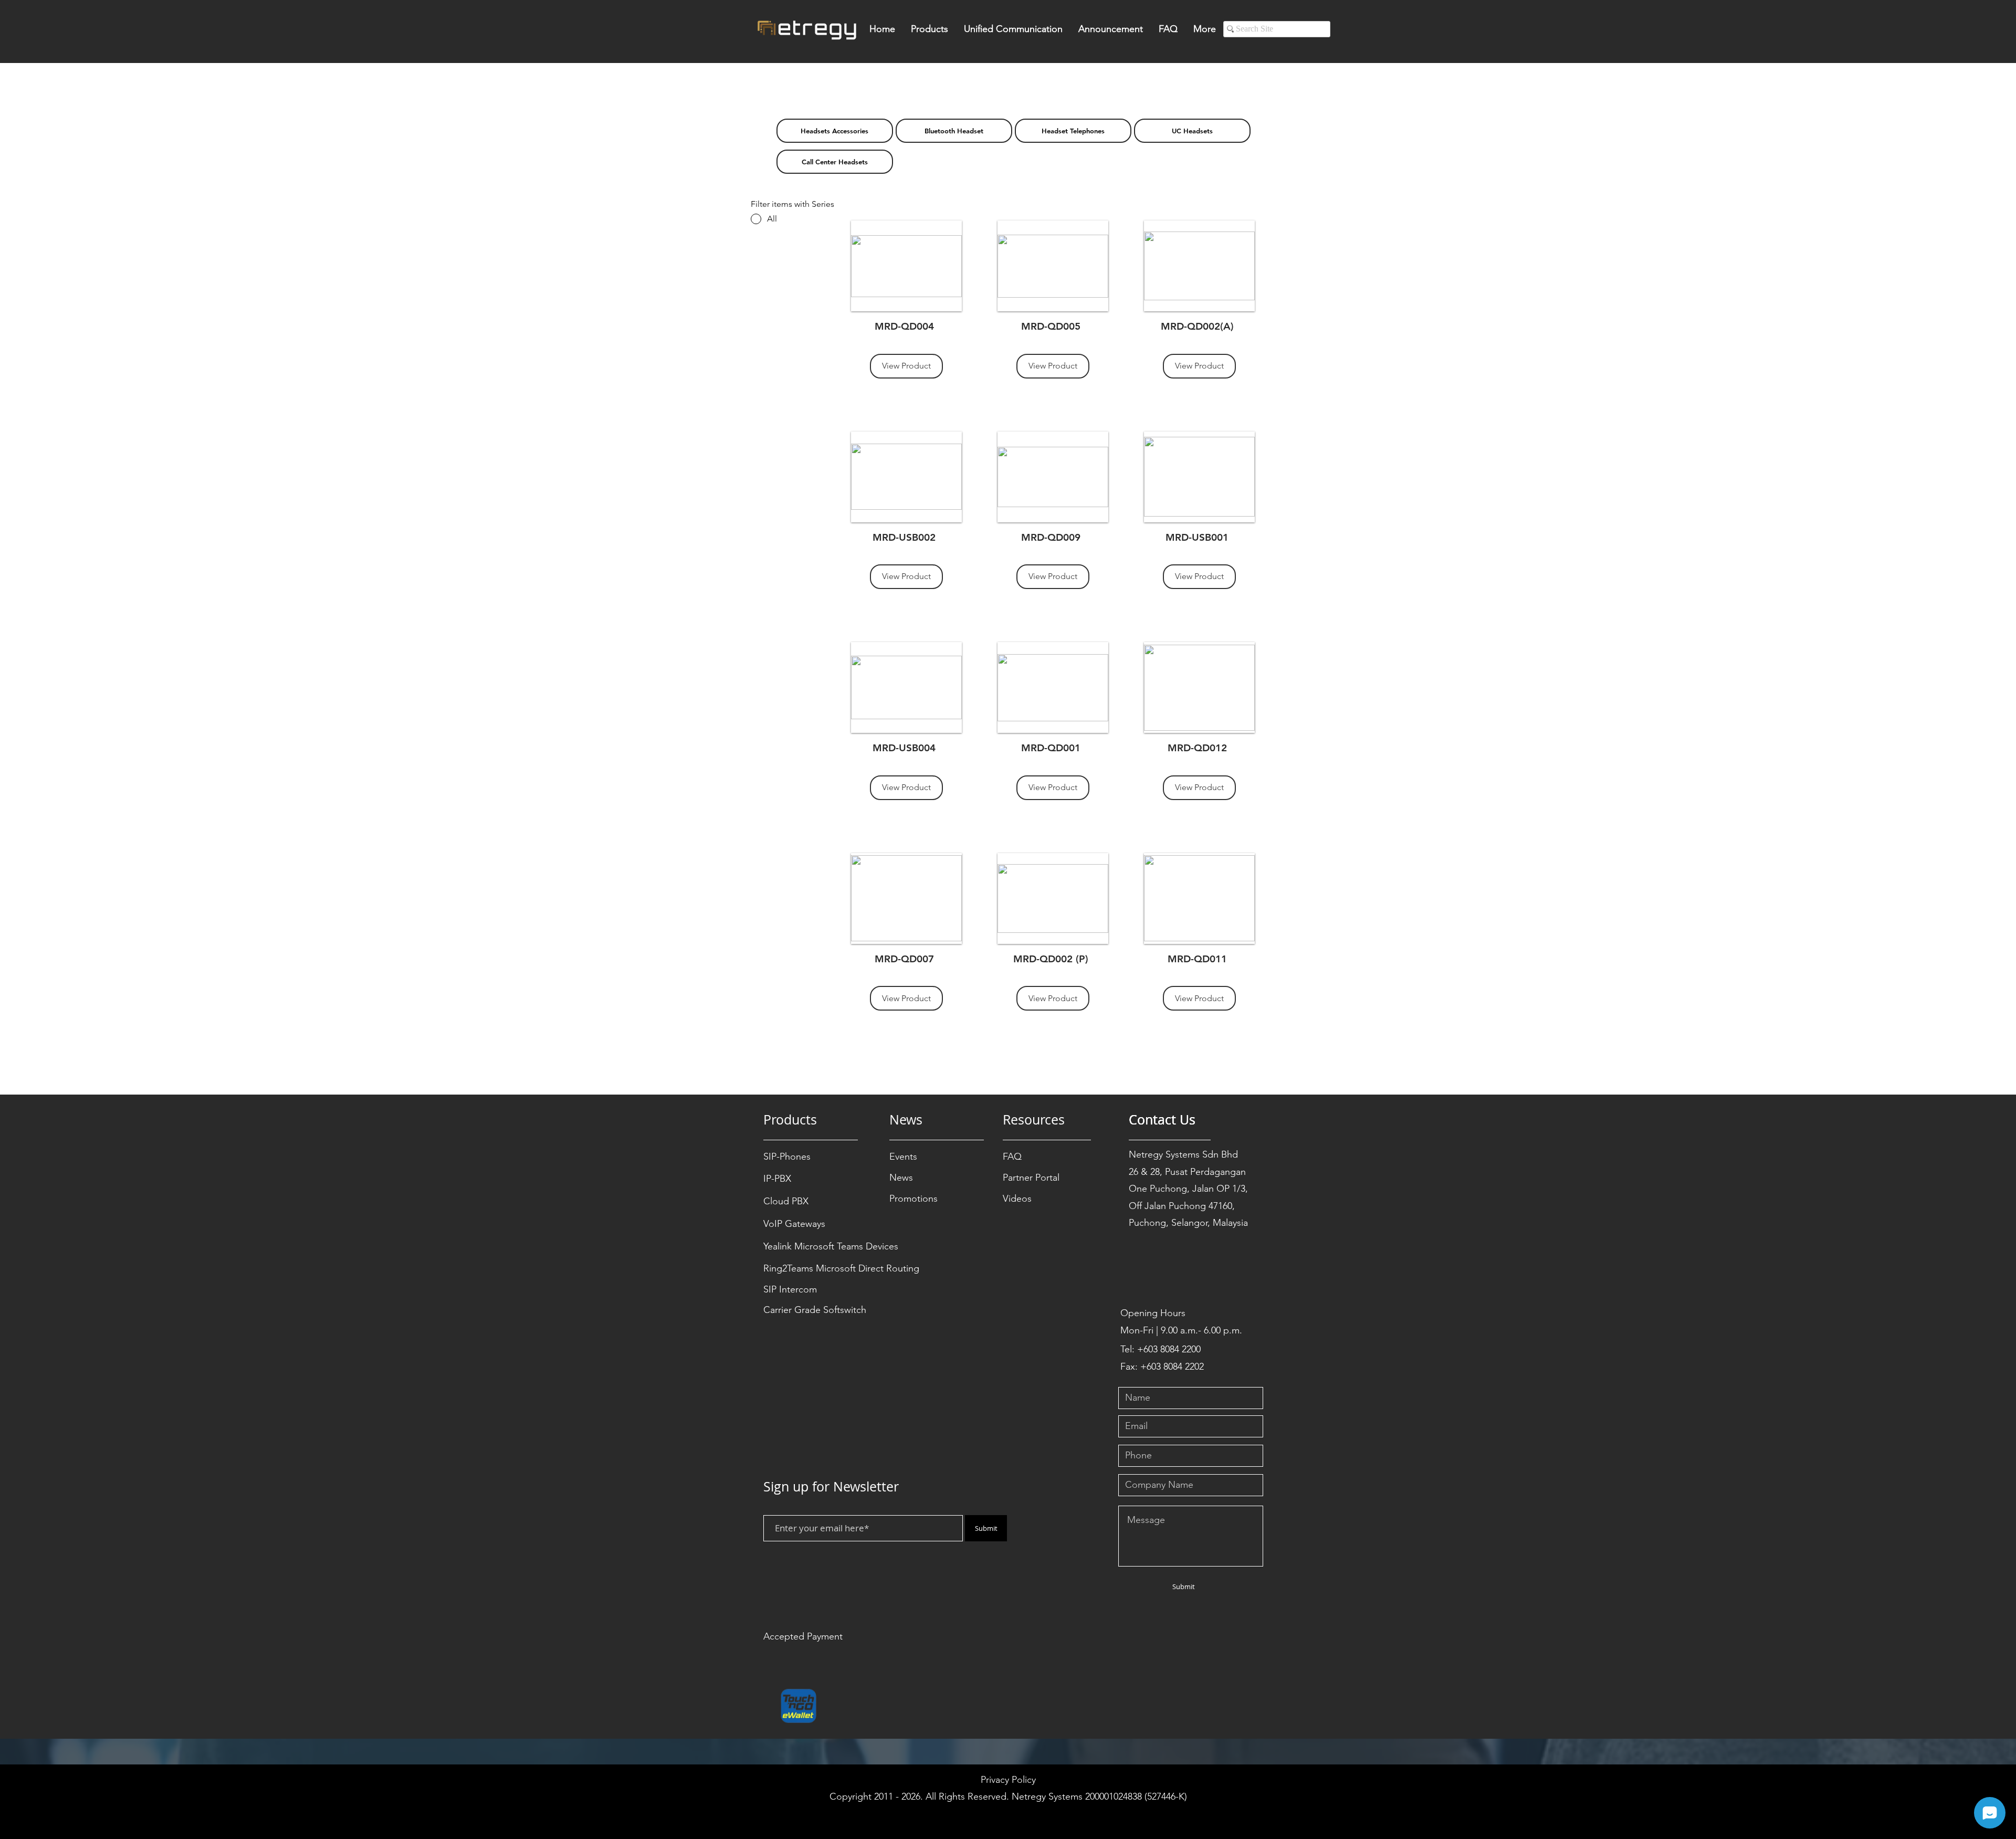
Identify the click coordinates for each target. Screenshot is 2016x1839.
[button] (930, 32)
